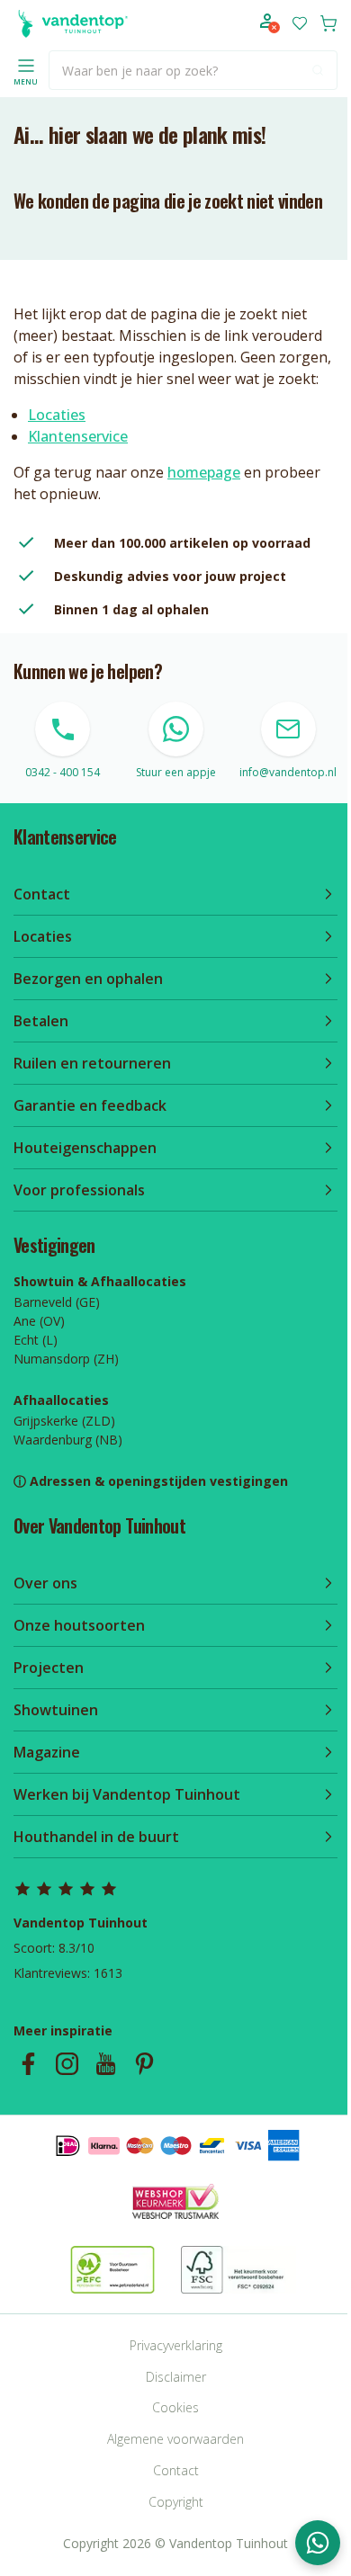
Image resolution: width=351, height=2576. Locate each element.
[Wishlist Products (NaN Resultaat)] (300, 23)
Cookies (175, 2407)
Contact (176, 2470)
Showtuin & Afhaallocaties (100, 1281)
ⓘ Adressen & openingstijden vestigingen (151, 1481)
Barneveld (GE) (57, 1302)
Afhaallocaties (61, 1400)
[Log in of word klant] (270, 23)
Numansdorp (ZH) (66, 1359)
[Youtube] (106, 2064)
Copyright (176, 2502)
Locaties (57, 415)
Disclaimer (176, 2377)
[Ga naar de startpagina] (71, 23)
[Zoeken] (318, 70)
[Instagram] (67, 2064)
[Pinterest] (144, 2064)
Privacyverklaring (176, 2345)
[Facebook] (28, 2064)
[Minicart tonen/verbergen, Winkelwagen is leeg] (328, 23)
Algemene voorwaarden (175, 2439)
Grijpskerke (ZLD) (64, 1421)
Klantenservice (78, 436)
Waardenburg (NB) (68, 1440)
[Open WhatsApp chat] (318, 2543)
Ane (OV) (39, 1321)
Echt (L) (36, 1340)
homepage (204, 472)
